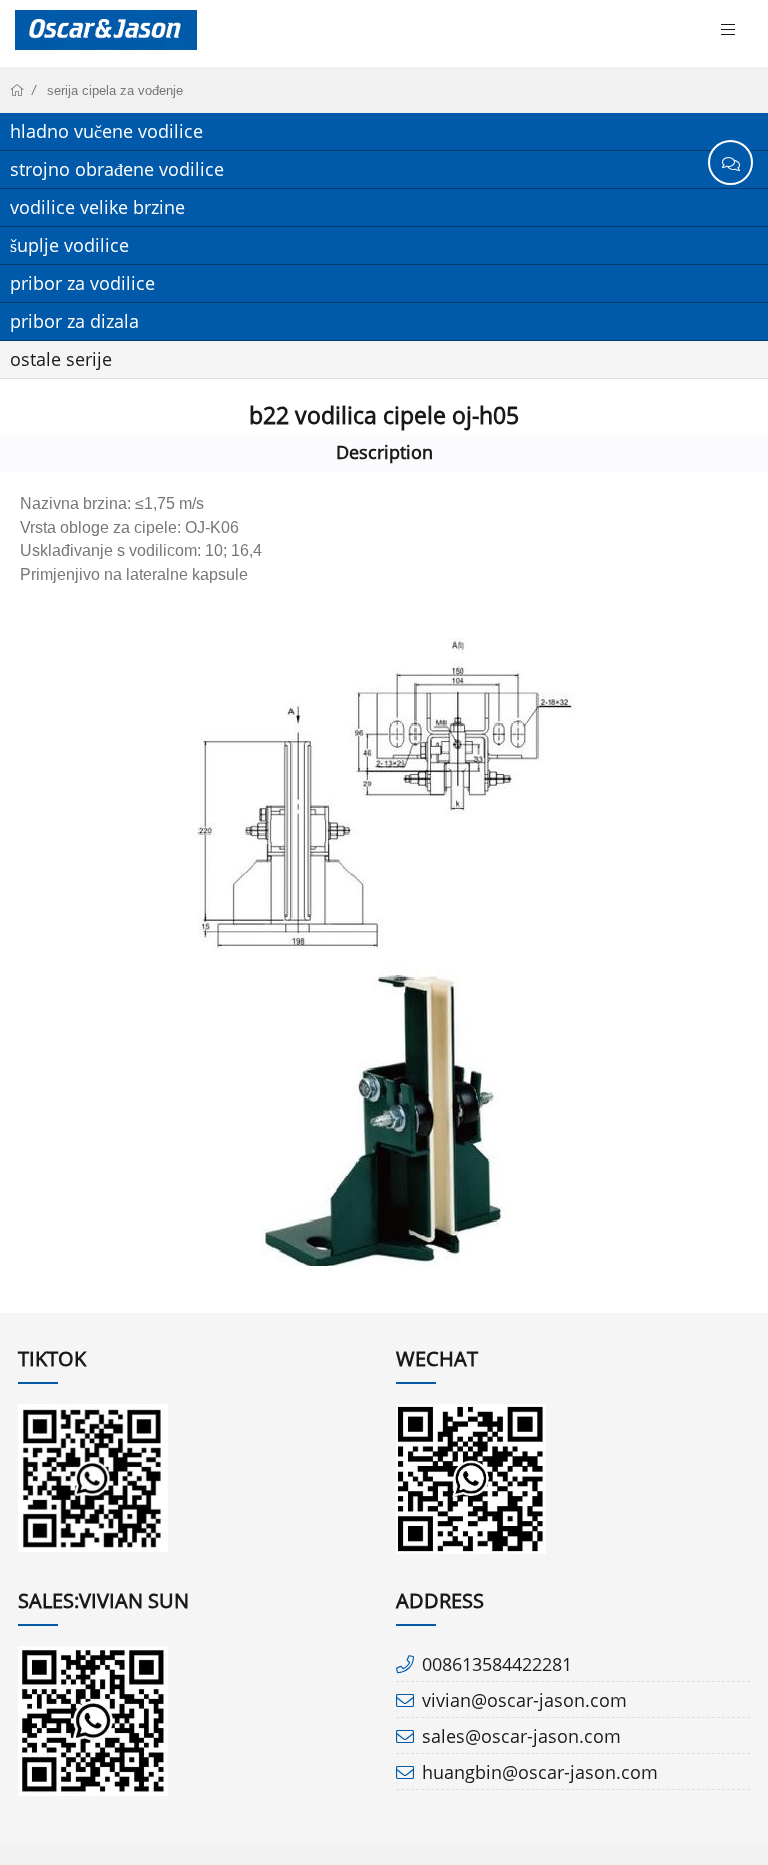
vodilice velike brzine (97, 207)
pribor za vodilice (82, 283)
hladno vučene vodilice (106, 131)
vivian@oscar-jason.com (524, 1700)
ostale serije (61, 359)
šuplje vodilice (69, 245)
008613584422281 (497, 1664)
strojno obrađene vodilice (117, 169)
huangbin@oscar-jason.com (540, 1772)
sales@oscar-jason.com (521, 1736)
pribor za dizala (74, 321)
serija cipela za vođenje (115, 90)
